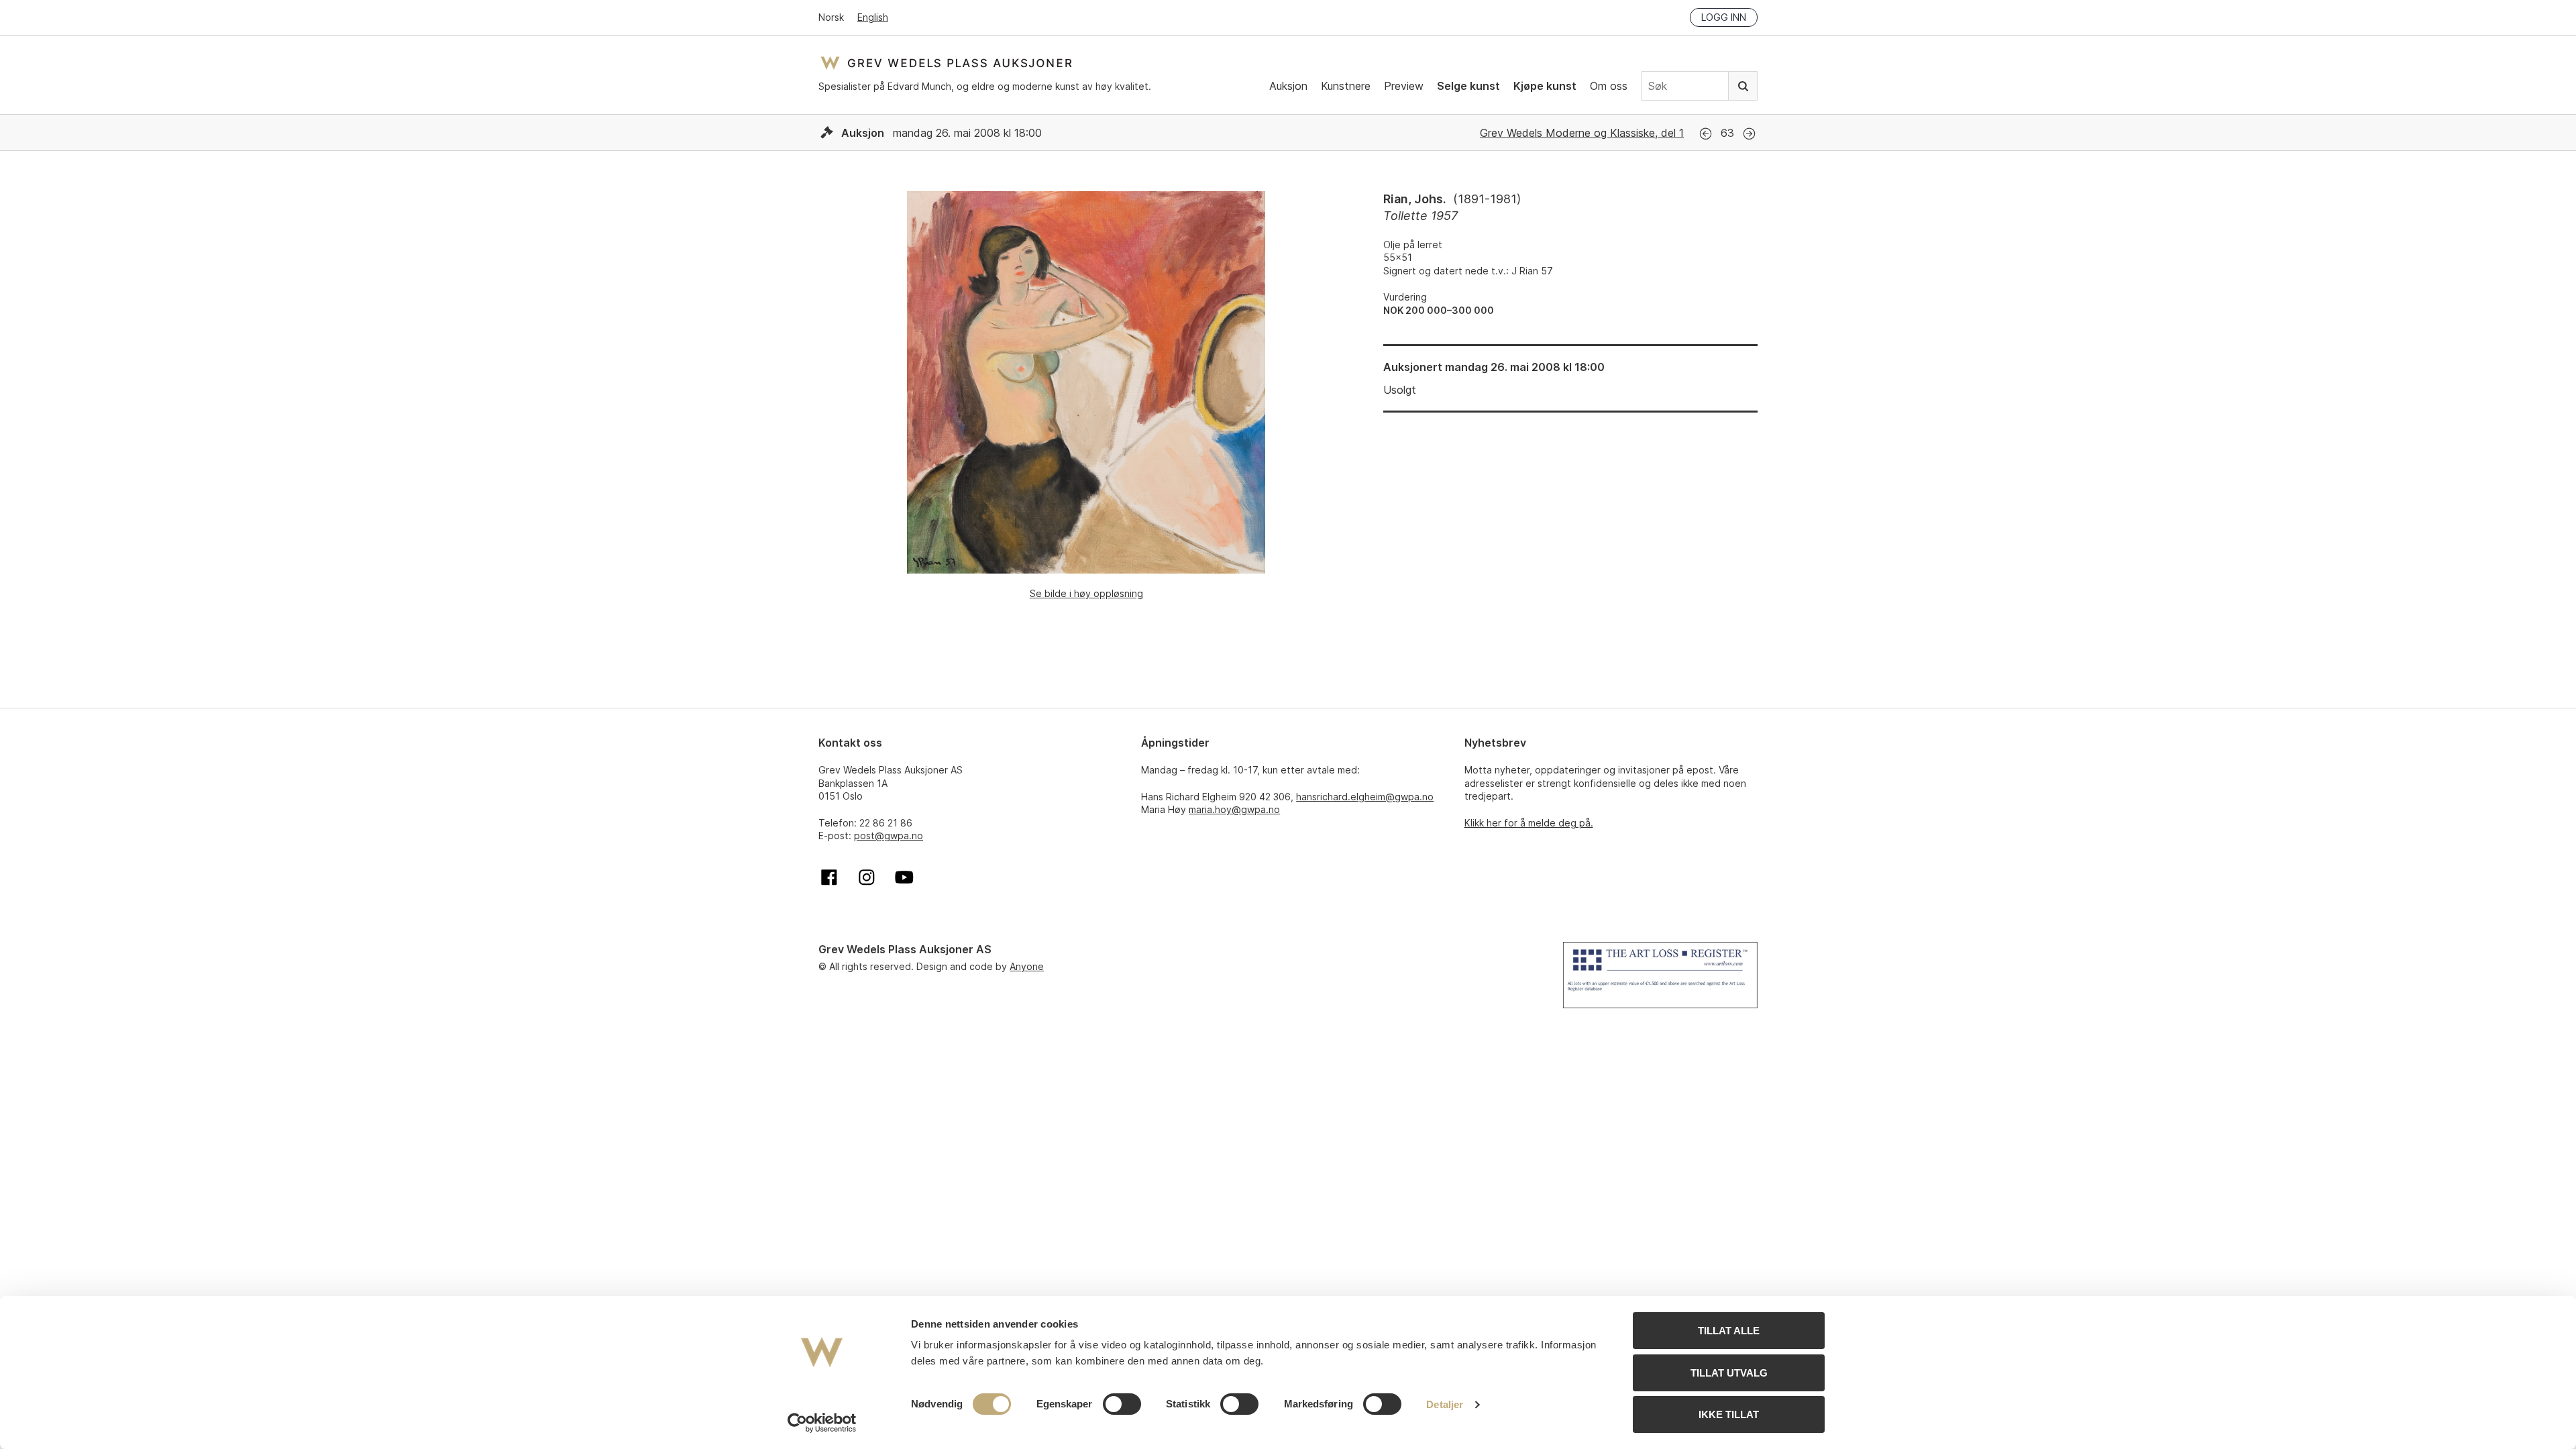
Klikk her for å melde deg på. (1529, 823)
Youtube (904, 877)
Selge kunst (1468, 86)
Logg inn (1724, 17)
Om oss (1609, 86)
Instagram (867, 877)
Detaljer (1445, 1404)
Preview (1404, 86)
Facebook (829, 877)
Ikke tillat (1729, 1414)
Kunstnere (1346, 86)
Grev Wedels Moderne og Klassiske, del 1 (1582, 133)
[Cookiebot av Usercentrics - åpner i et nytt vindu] (822, 1423)
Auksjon (1288, 86)
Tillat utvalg (1729, 1373)
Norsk (831, 17)
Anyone (1027, 966)
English (873, 17)
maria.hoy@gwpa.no (1234, 809)
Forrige (1706, 134)
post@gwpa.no (889, 836)
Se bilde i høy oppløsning (1086, 593)
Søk (1743, 86)
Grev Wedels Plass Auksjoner (946, 63)
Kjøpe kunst (1545, 86)
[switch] (1122, 1404)
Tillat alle (1729, 1331)
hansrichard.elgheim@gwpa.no (1365, 797)
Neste (1749, 134)
